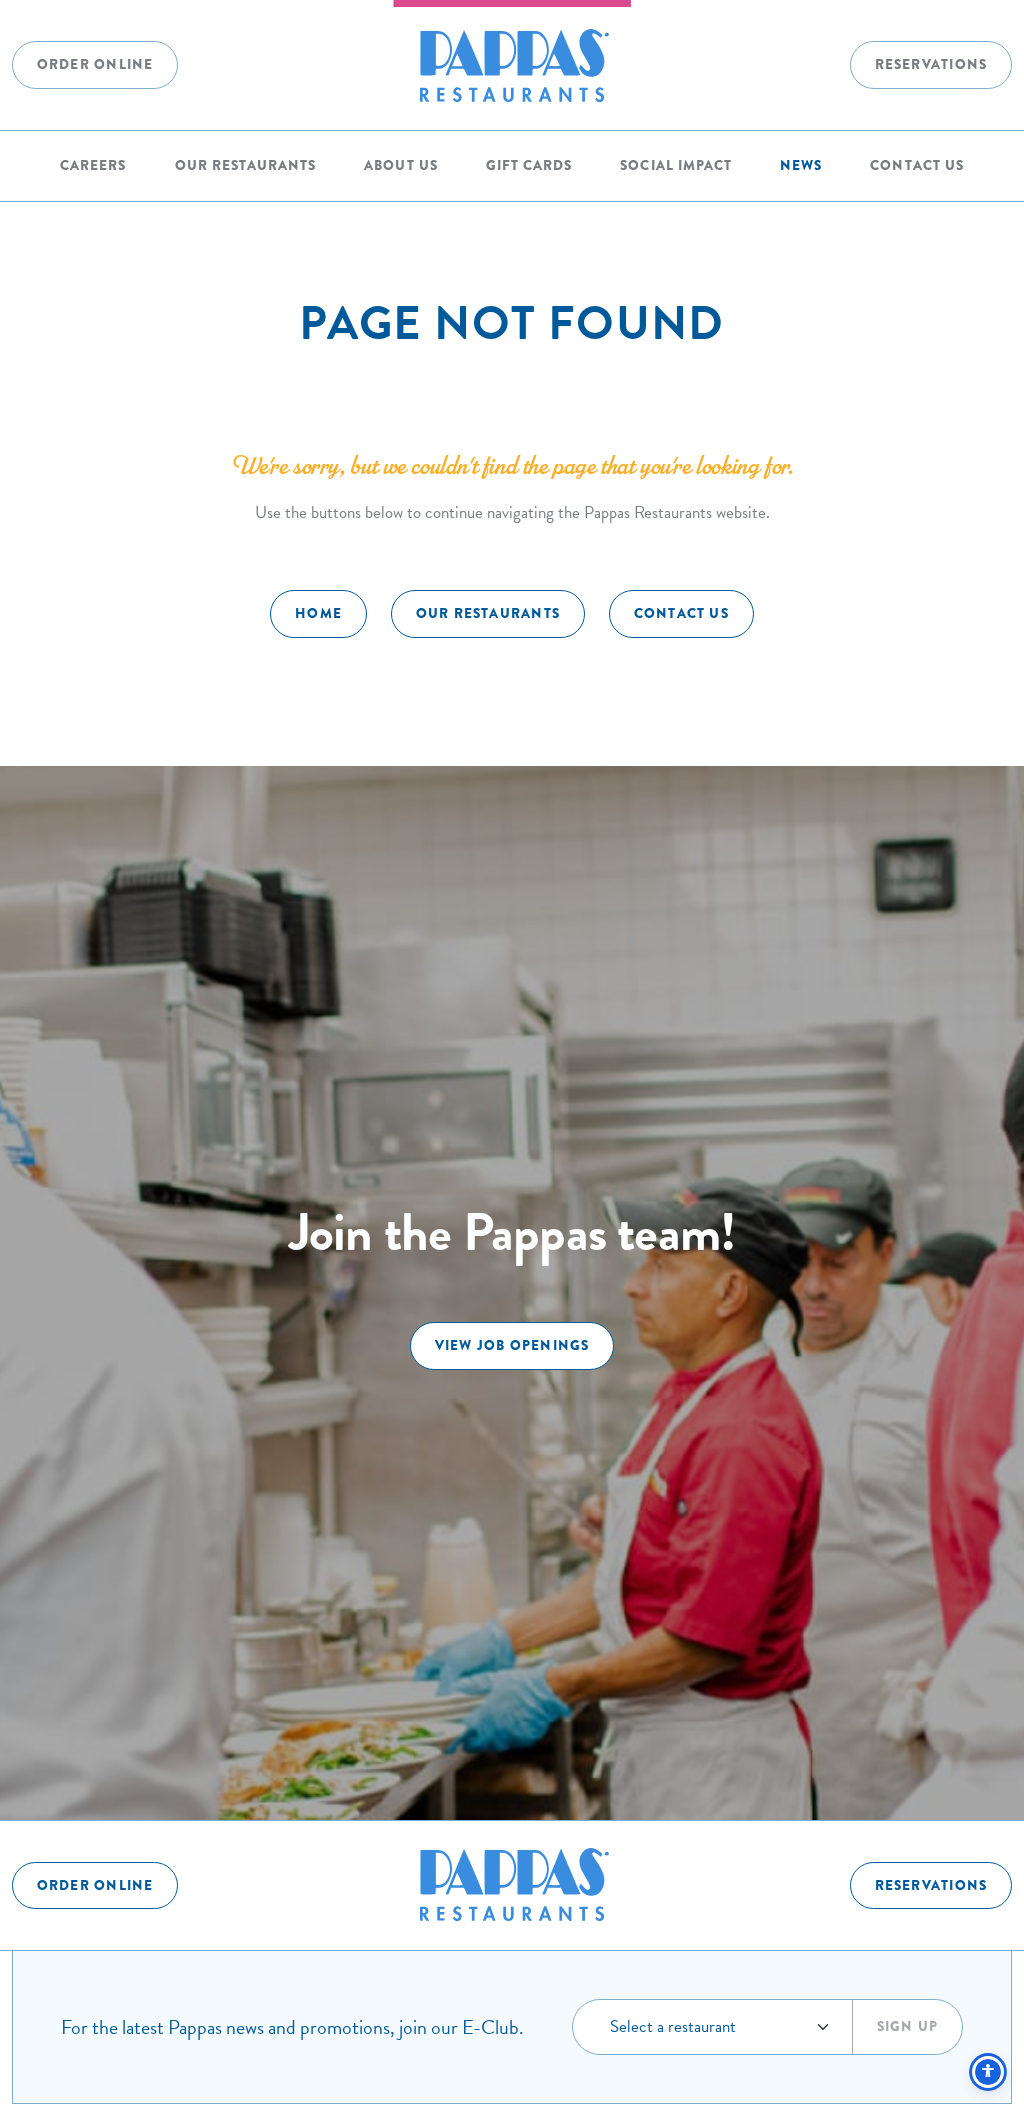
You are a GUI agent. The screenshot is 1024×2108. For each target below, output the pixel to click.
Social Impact (675, 165)
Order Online (95, 64)
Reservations (931, 64)
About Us (400, 165)
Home (318, 613)
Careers (93, 165)
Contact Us (916, 165)
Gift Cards (529, 165)
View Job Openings (512, 1345)
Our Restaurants (245, 165)
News (801, 165)
